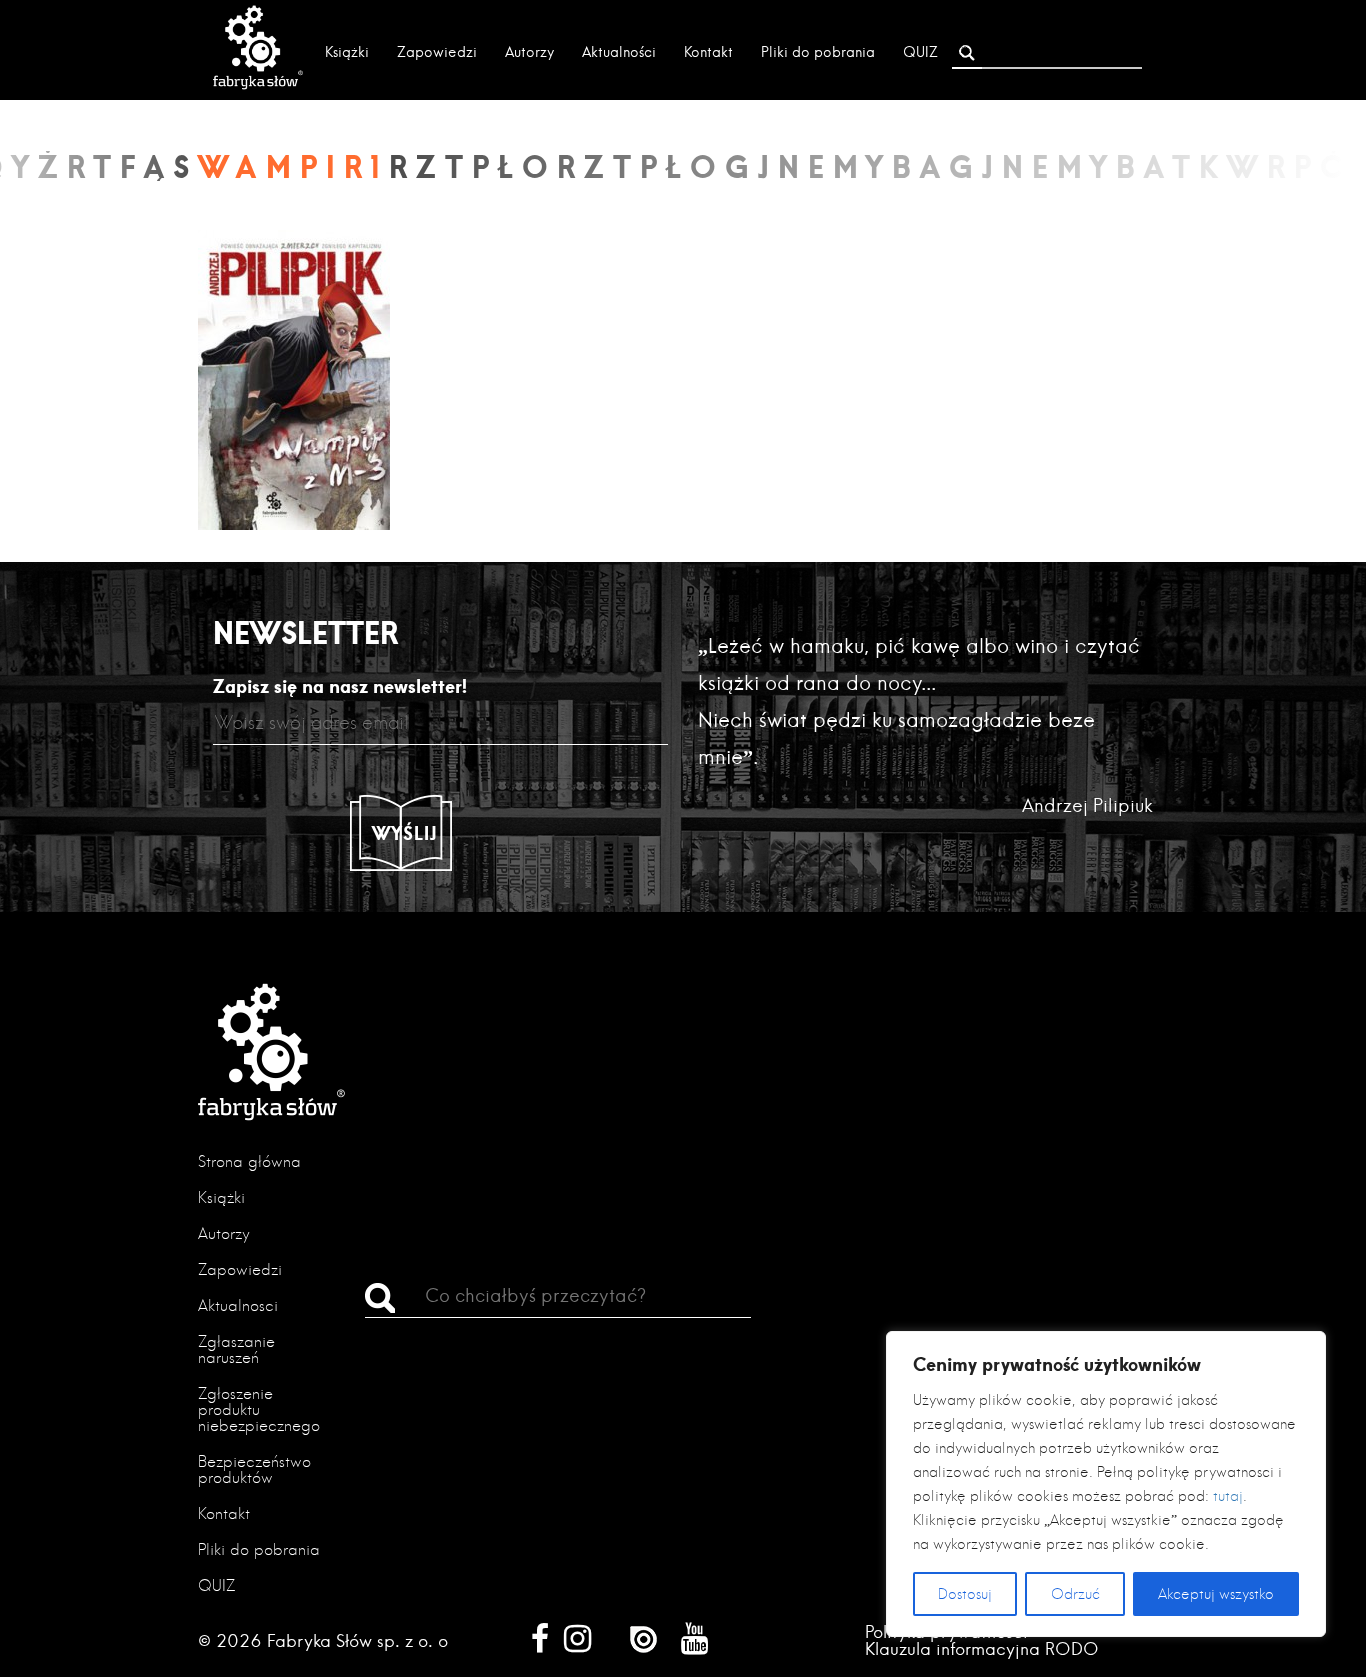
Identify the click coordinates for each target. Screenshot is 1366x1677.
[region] (1106, 1484)
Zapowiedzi (437, 52)
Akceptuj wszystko (1216, 1594)
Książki (347, 52)
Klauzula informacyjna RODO (982, 1648)
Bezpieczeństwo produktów (254, 1469)
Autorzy (529, 52)
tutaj (1228, 1496)
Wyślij (405, 833)
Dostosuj (965, 1594)
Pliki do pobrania (818, 52)
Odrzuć (1075, 1594)
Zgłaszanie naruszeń (236, 1349)
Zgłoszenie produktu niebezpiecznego (259, 1409)
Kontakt (708, 52)
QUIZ (920, 52)
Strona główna (249, 1161)
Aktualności (619, 52)
